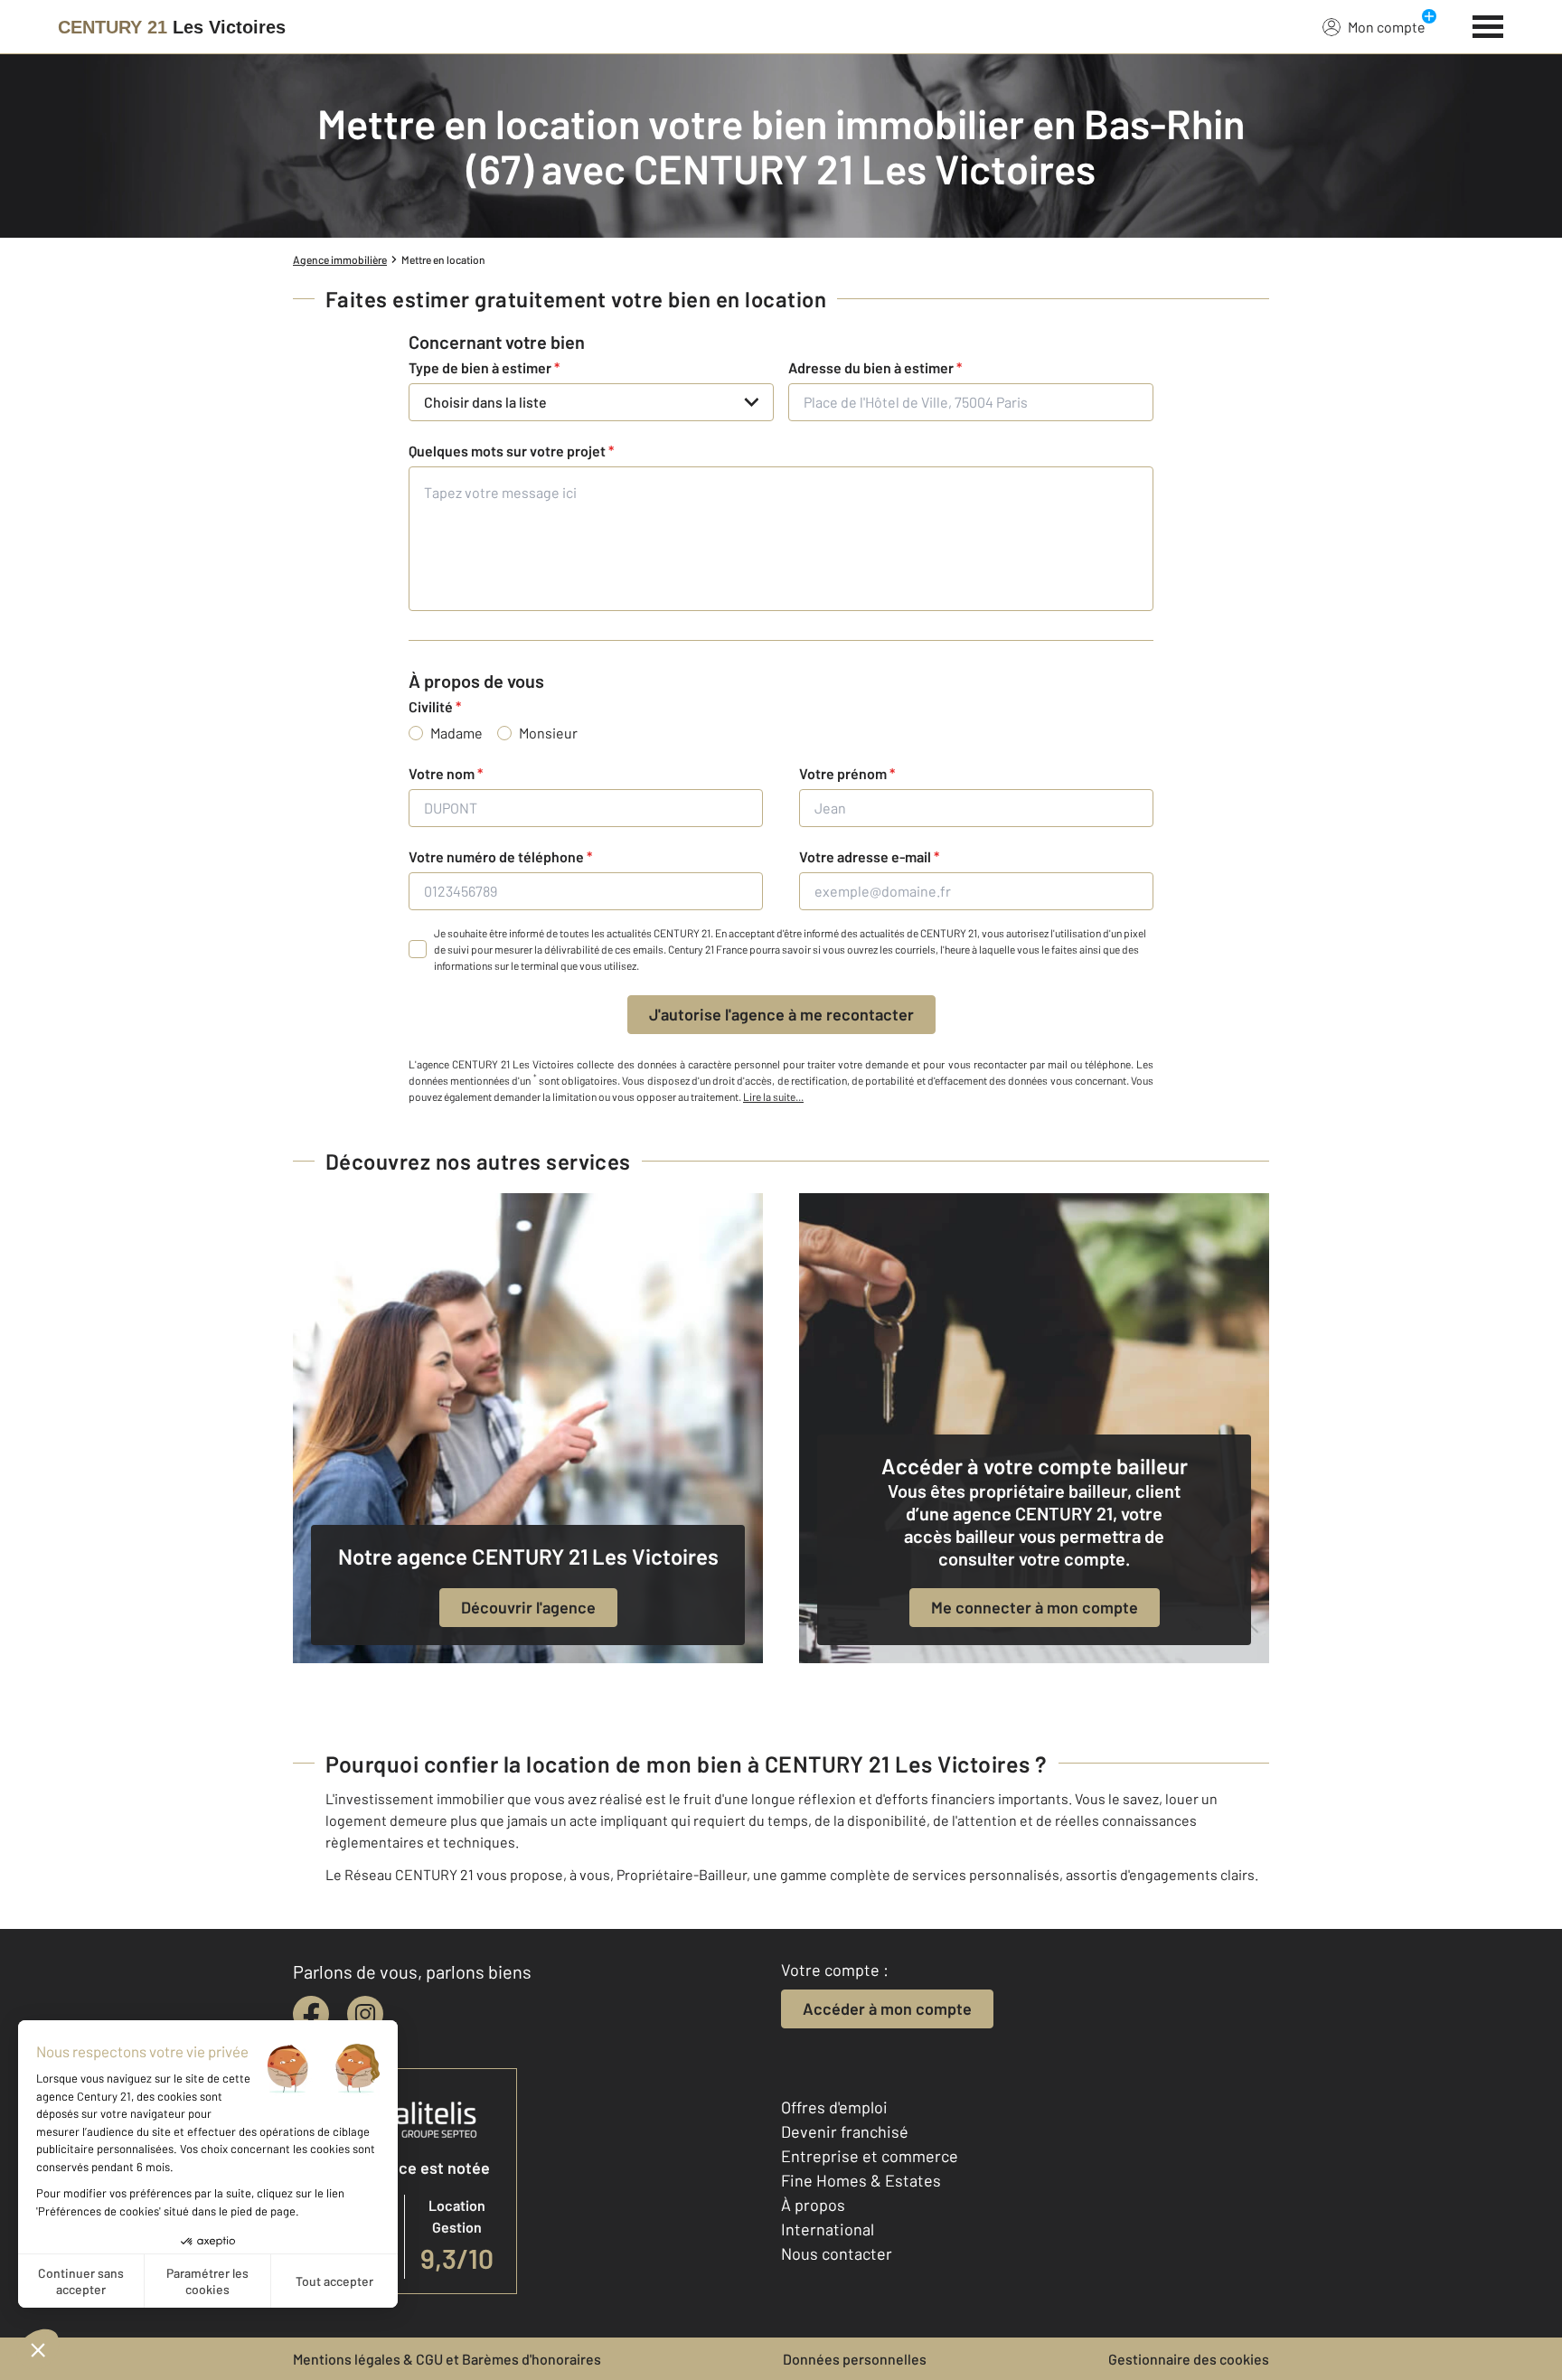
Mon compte (1387, 27)
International (828, 2229)
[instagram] (365, 2014)
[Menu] (1488, 24)
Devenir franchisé (845, 2131)
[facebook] (311, 2014)
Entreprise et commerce (870, 2156)
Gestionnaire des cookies (1189, 2359)
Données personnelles (855, 2359)
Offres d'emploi (834, 2107)
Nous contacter (837, 2253)
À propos (813, 2205)
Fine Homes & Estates (861, 2180)
